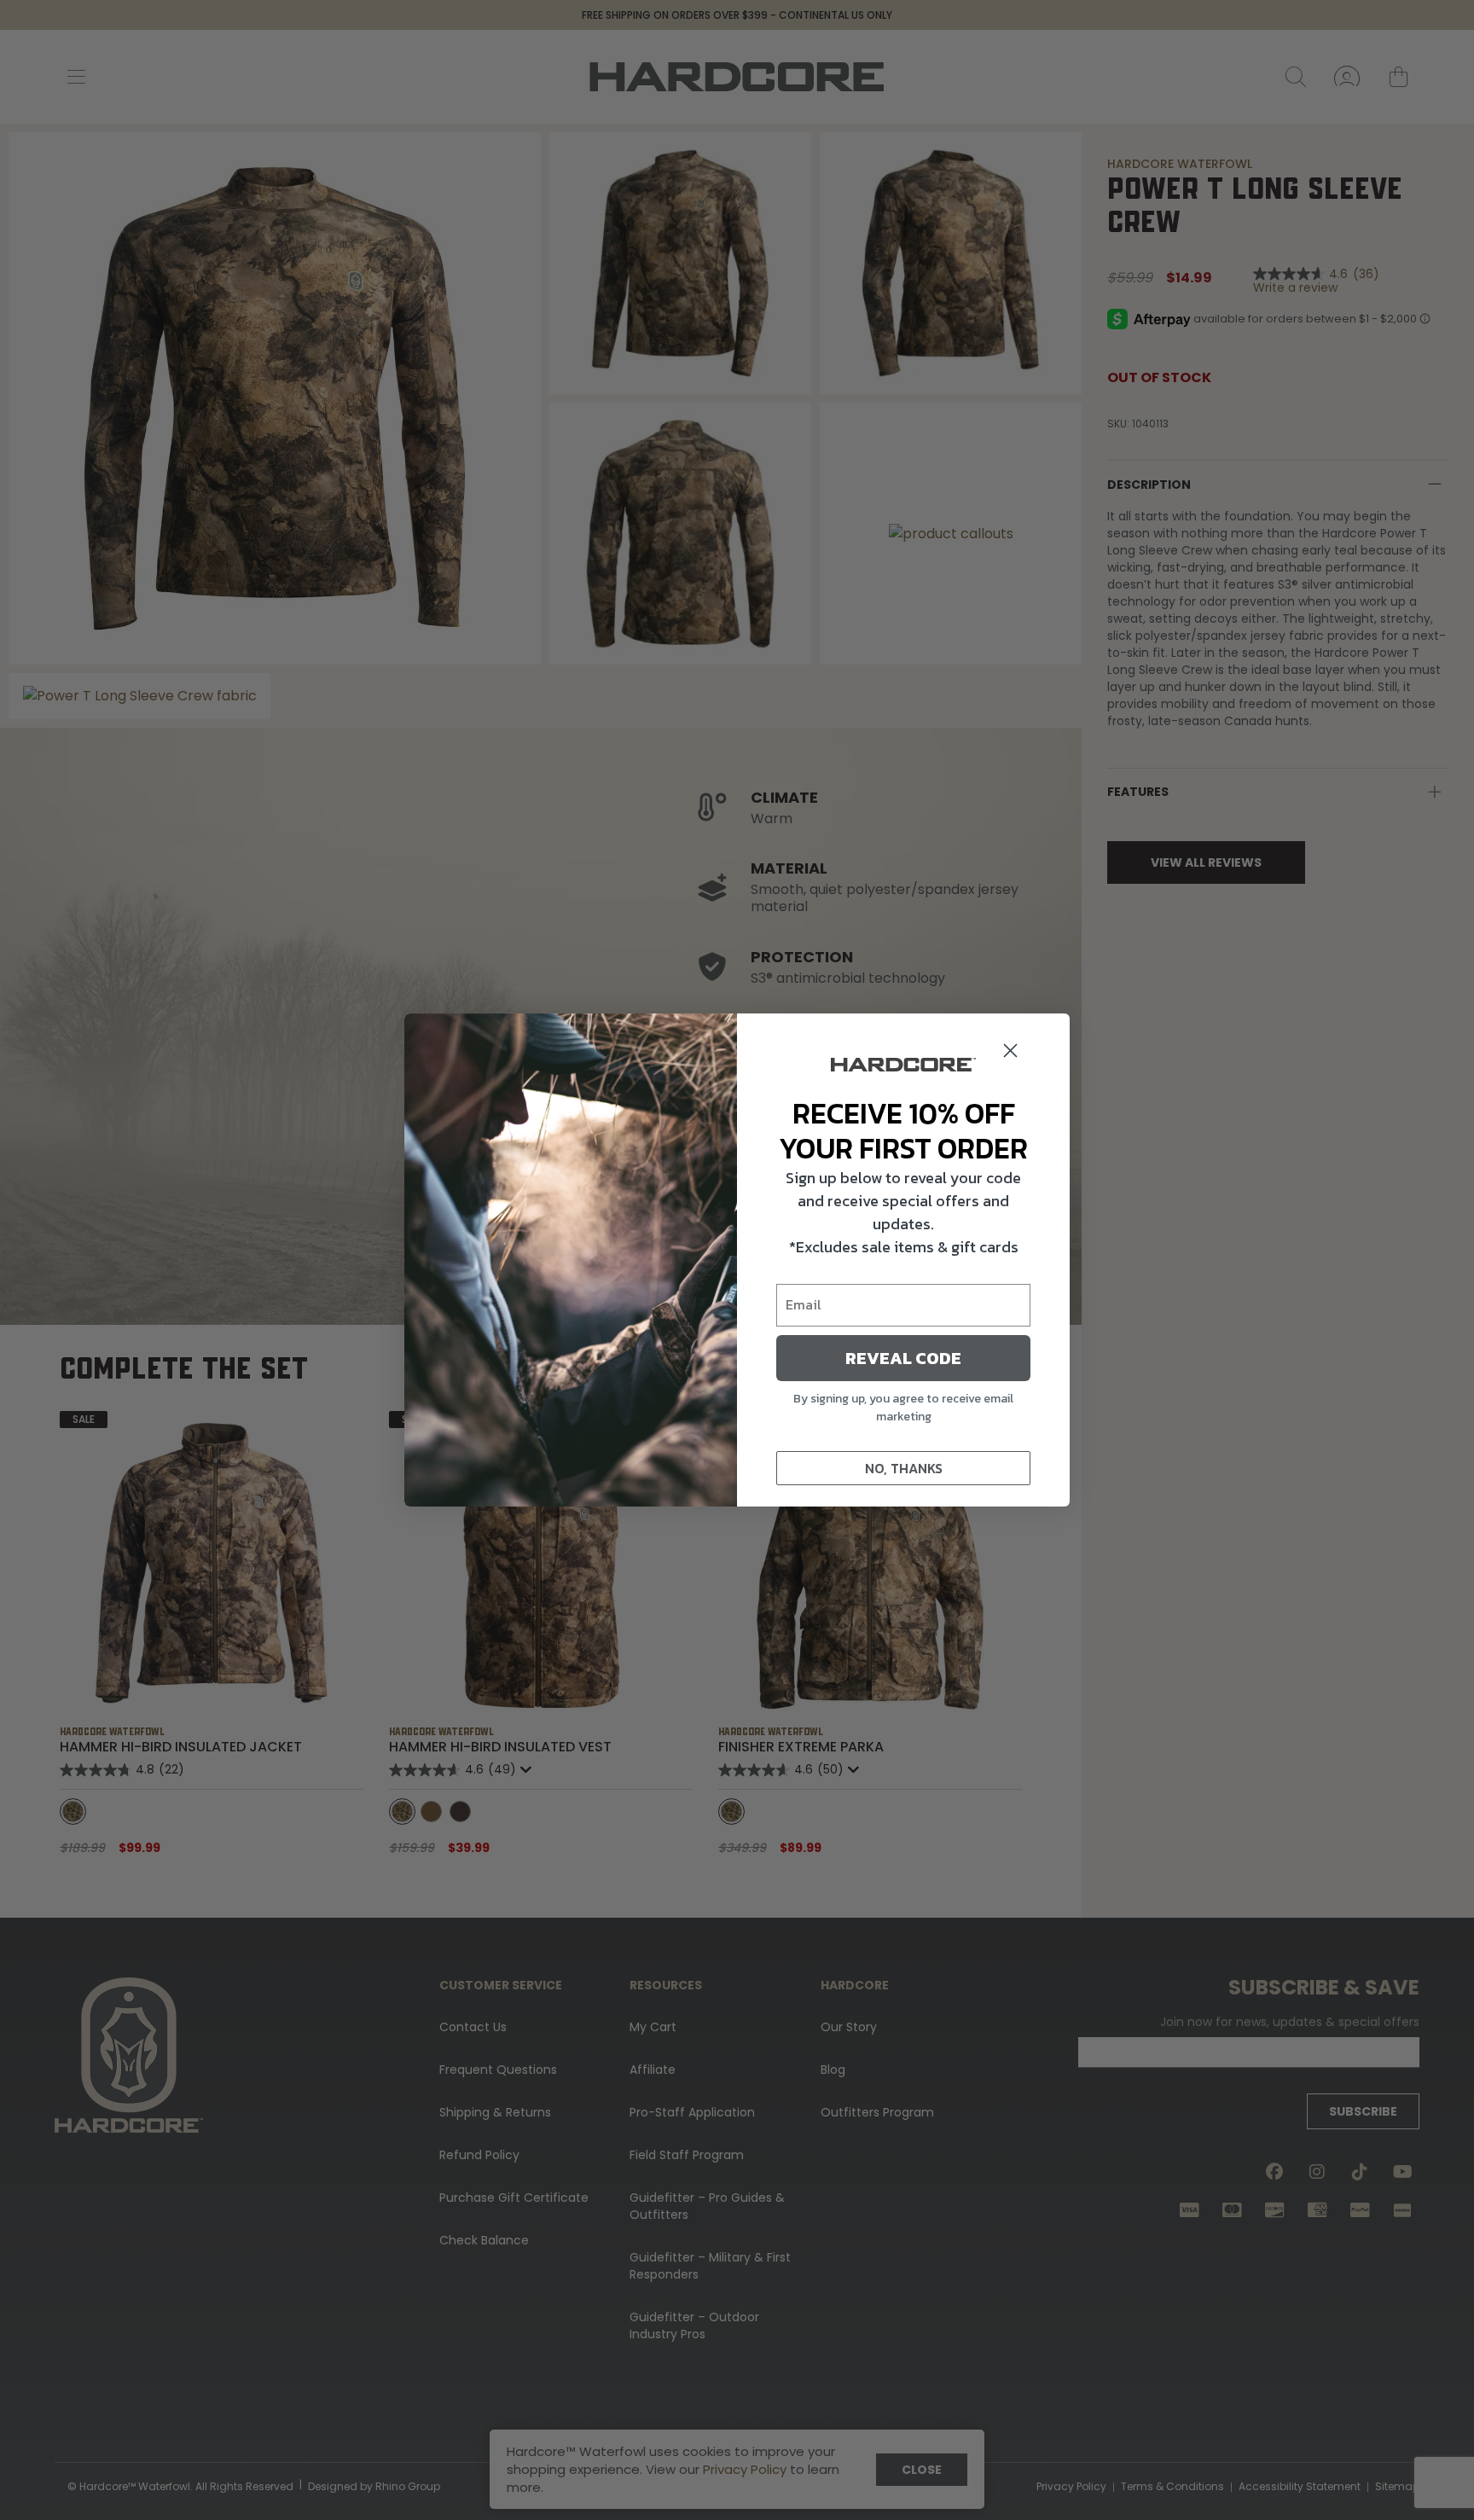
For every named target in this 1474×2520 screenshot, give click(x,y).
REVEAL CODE (903, 1358)
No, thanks (904, 1468)
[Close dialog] (1010, 1051)
